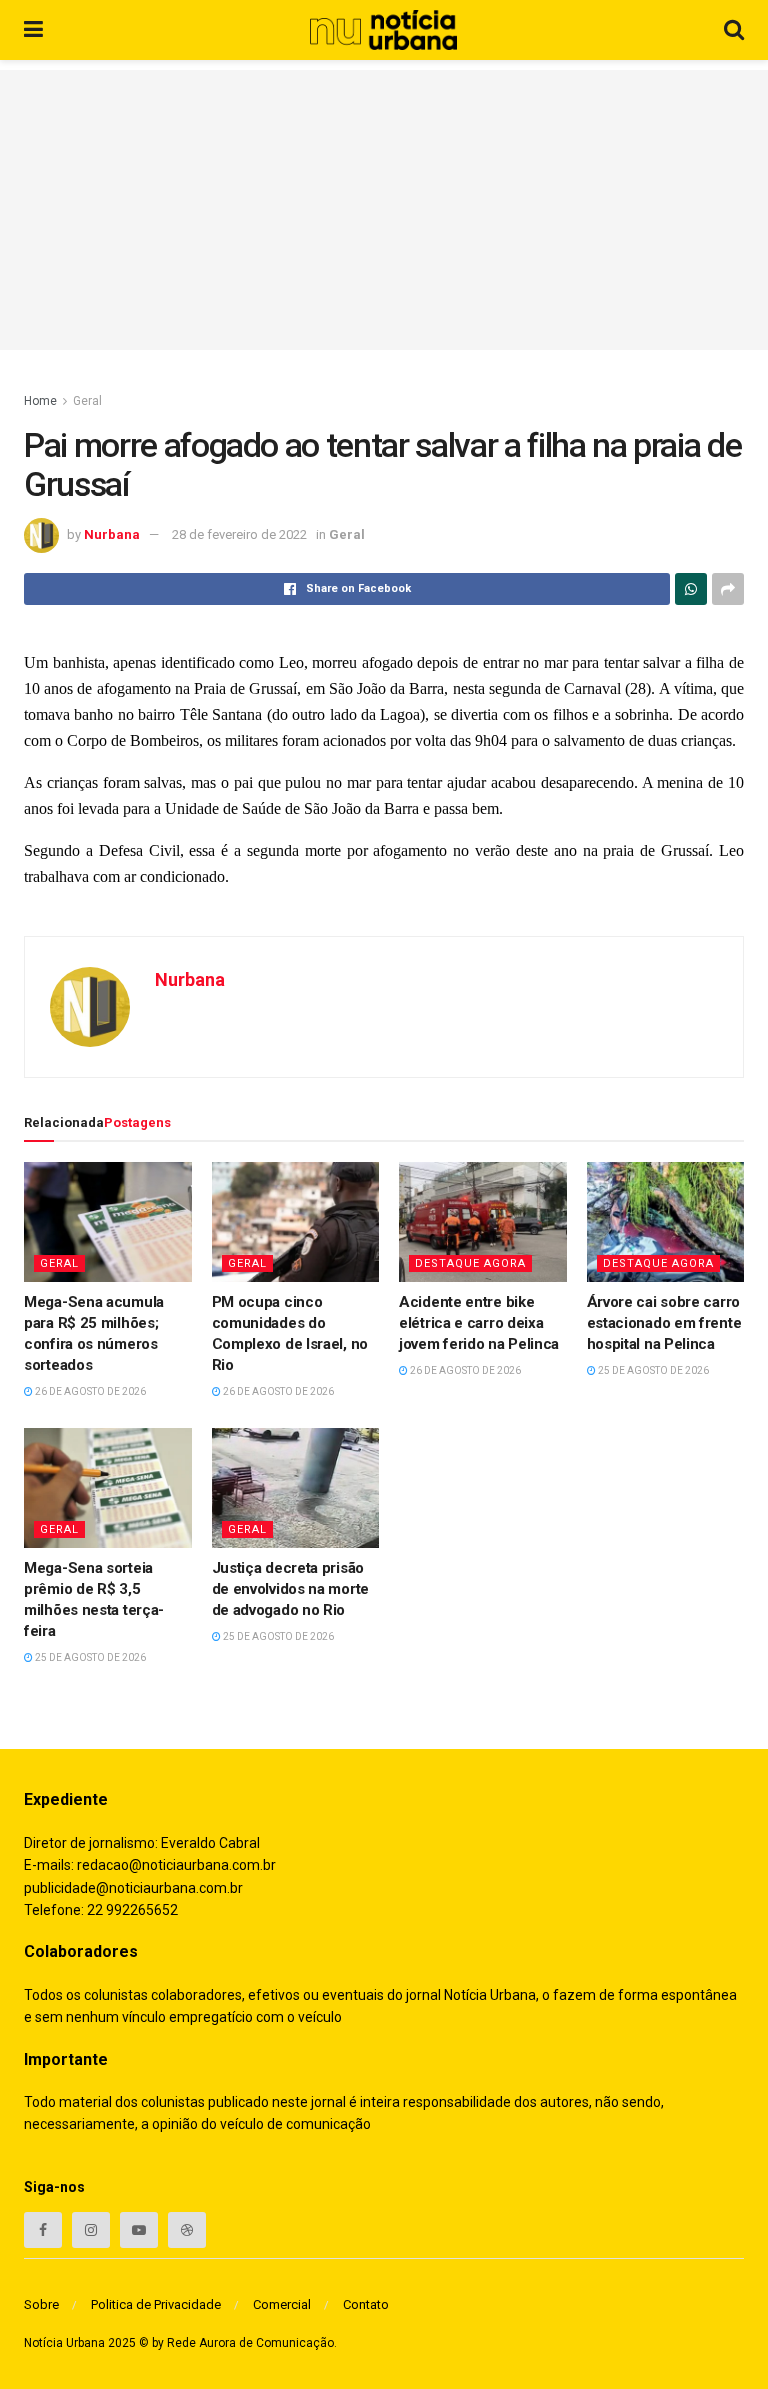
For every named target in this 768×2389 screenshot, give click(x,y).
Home (40, 401)
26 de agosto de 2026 (89, 1391)
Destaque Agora (470, 1263)
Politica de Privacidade (156, 2304)
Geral (87, 401)
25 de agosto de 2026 (652, 1370)
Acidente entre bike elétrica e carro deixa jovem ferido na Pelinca (479, 1323)
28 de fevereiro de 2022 (239, 534)
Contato (366, 2304)
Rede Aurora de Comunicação (250, 2343)
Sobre (41, 2304)
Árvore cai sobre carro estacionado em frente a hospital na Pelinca (670, 1323)
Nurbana (112, 534)
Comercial (282, 2304)
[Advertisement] (384, 210)
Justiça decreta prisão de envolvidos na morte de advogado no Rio (290, 1589)
